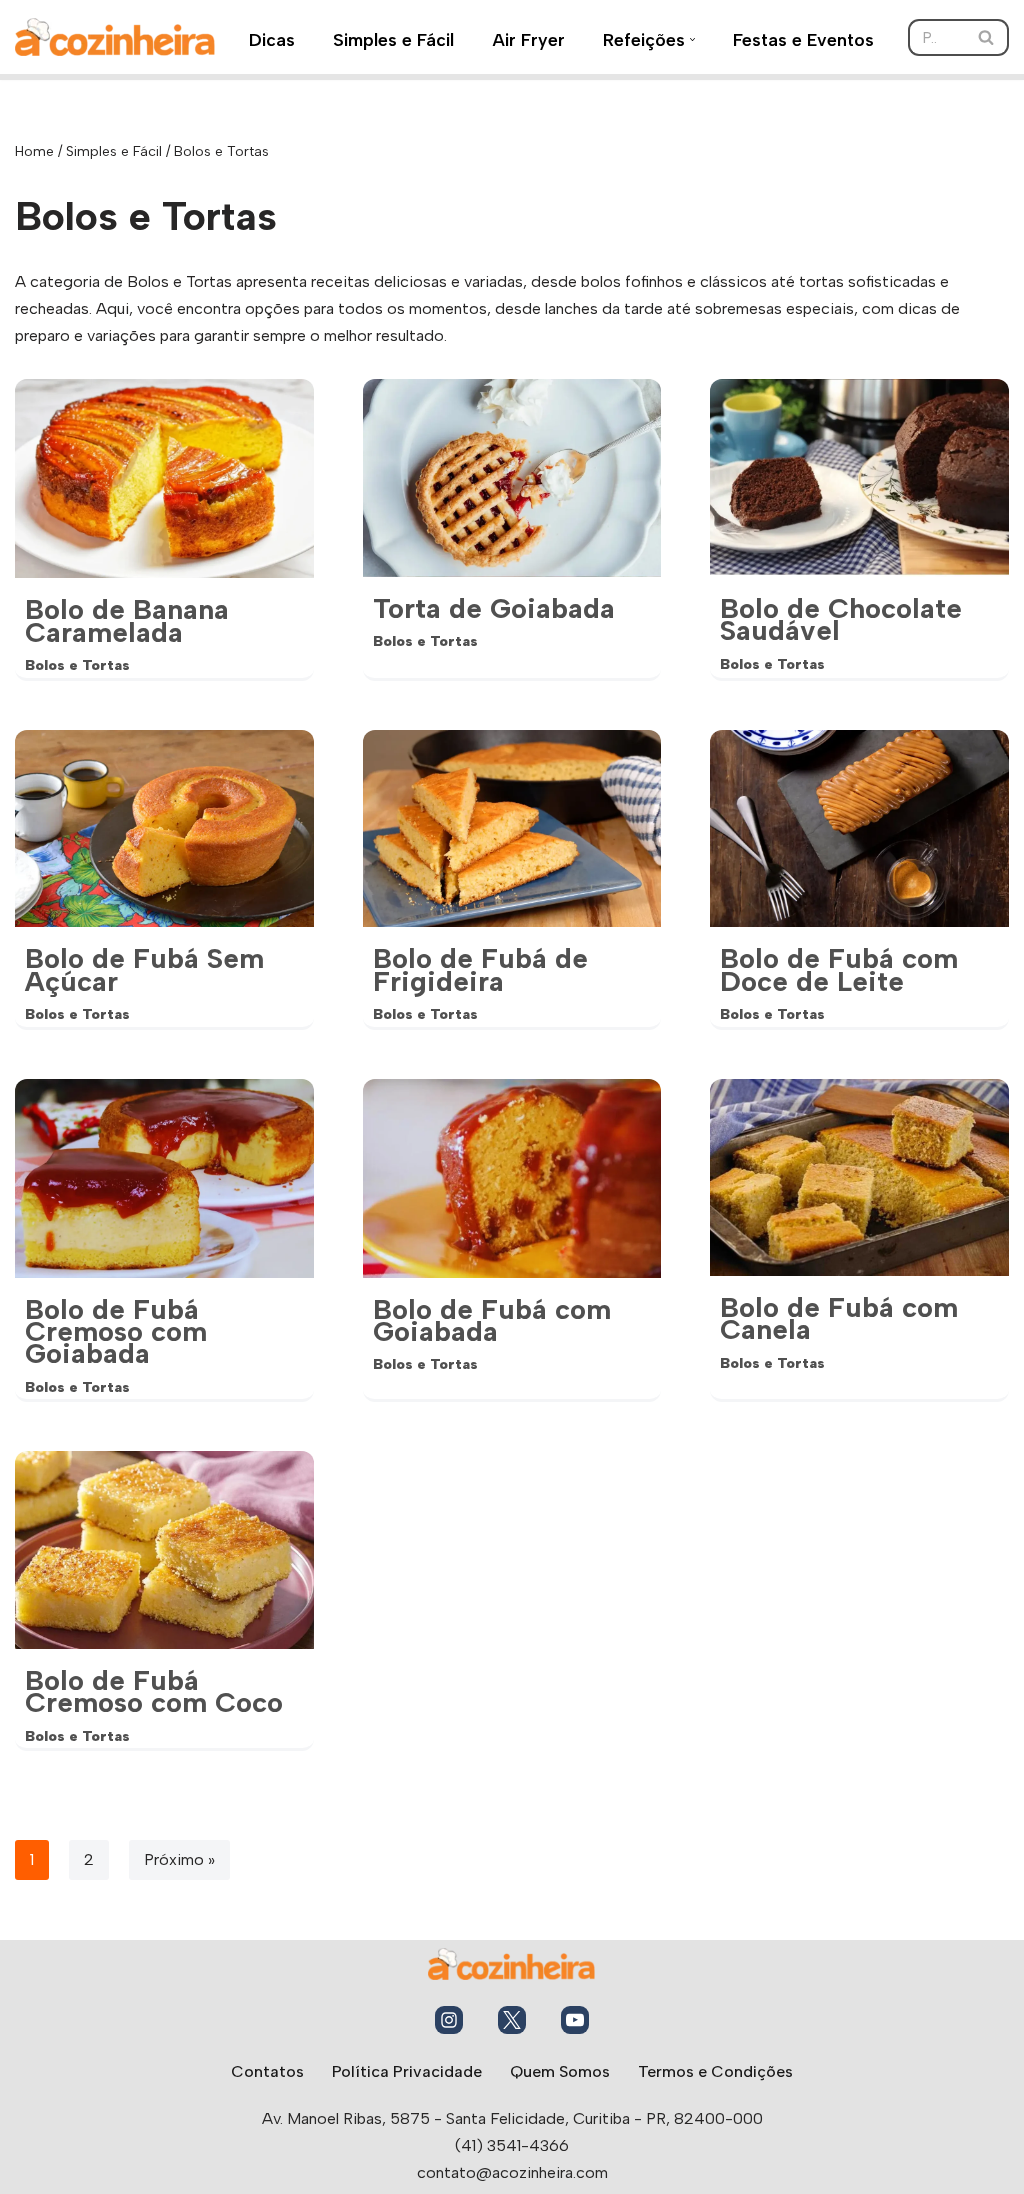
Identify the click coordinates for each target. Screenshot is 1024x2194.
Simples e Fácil (393, 39)
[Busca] (986, 37)
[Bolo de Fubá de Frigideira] (512, 828)
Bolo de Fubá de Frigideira (480, 969)
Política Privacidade (407, 2071)
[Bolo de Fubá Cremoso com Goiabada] (164, 1178)
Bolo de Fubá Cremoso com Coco (154, 1691)
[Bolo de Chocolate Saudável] (859, 477)
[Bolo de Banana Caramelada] (164, 478)
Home (34, 151)
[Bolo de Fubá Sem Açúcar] (164, 828)
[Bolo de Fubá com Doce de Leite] (859, 828)
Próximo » (179, 1859)
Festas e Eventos (803, 39)
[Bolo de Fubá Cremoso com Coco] (164, 1549)
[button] (692, 39)
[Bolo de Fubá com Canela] (859, 1177)
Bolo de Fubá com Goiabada (492, 1320)
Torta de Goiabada (494, 608)
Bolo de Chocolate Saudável (841, 619)
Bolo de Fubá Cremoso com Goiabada (116, 1331)
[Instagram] (449, 2020)
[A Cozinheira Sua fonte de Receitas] (115, 37)
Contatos (267, 2071)
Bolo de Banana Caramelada (127, 620)
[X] (512, 2020)
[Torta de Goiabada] (512, 477)
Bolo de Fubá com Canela (839, 1318)
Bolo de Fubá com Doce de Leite (839, 969)
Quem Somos (560, 2071)
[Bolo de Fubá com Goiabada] (512, 1178)
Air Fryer (528, 39)
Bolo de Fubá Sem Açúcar (144, 969)
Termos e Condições (715, 2071)
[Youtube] (575, 2020)
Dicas (272, 39)
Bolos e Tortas (77, 665)
